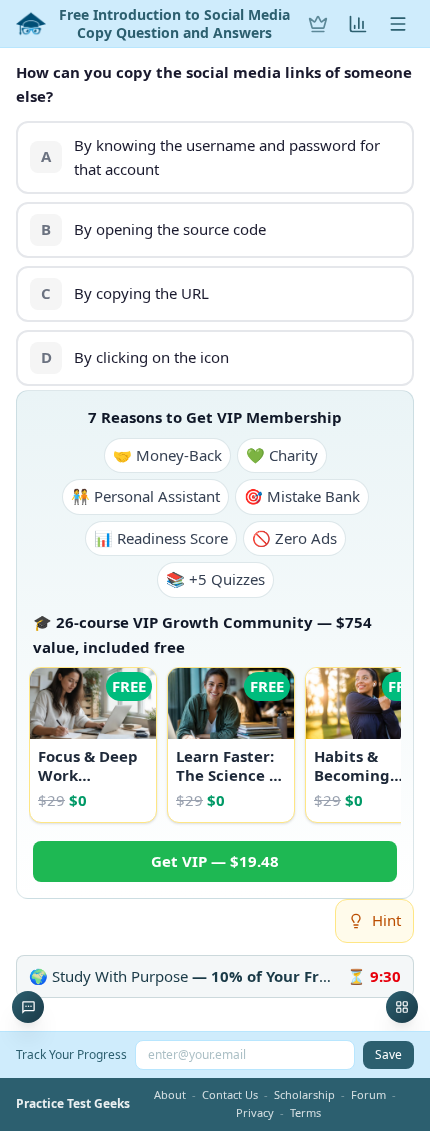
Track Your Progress (71, 1054)
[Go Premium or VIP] (318, 24)
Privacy (255, 1112)
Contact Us (230, 1094)
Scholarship (304, 1094)
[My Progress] (358, 24)
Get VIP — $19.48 (215, 861)
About (170, 1094)
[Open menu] (398, 24)
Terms (305, 1112)
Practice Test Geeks (73, 1104)
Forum (368, 1094)
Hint (386, 920)
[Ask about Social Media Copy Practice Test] (28, 1007)
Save (388, 1054)
